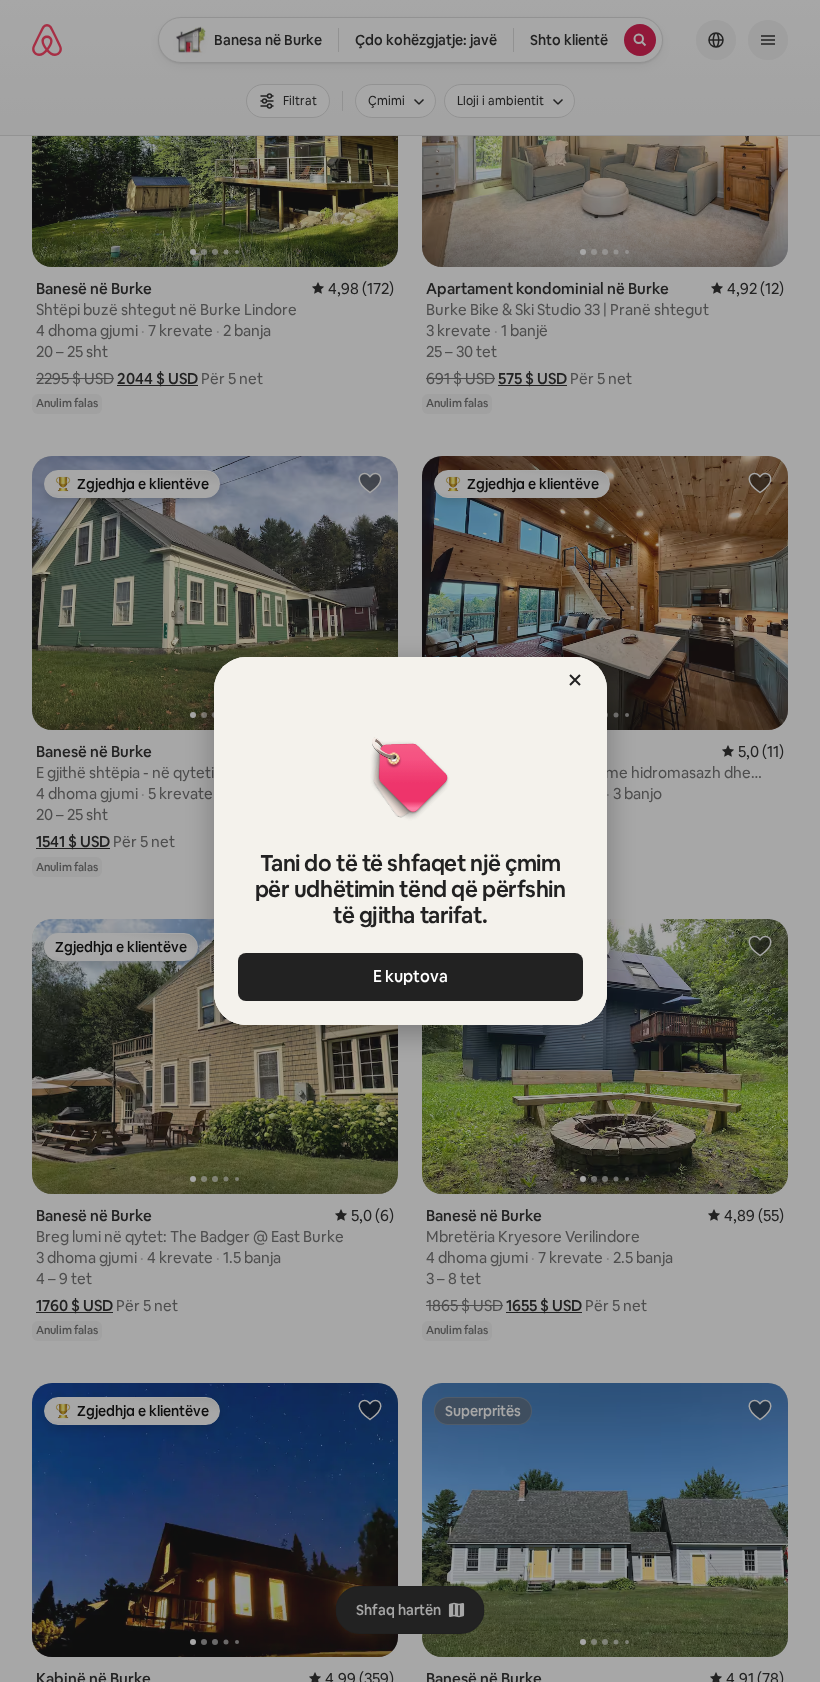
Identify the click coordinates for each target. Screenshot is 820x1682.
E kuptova (410, 976)
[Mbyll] (575, 680)
